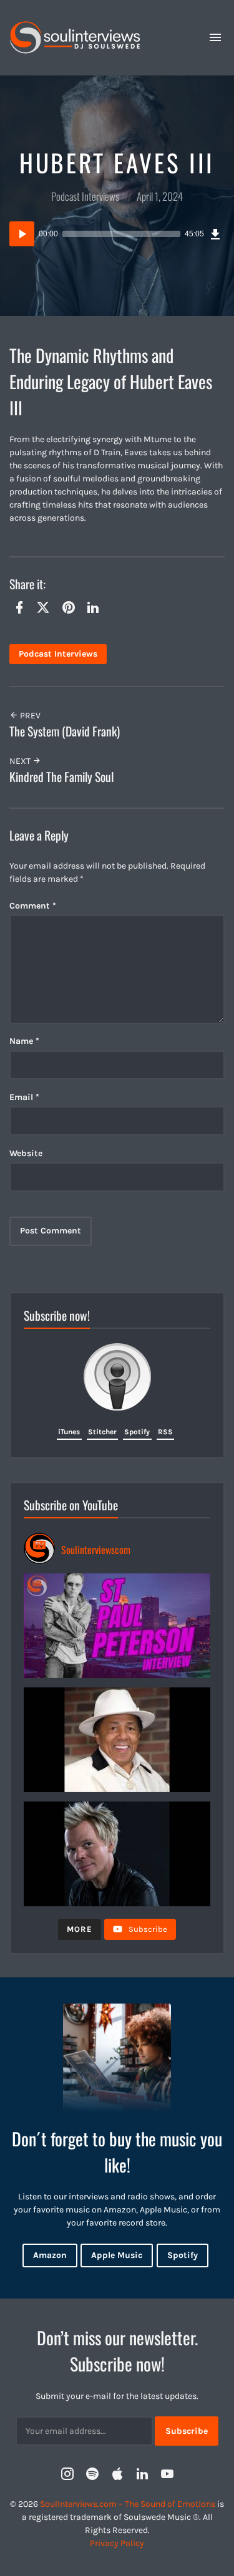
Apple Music (117, 2255)
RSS (165, 1432)
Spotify (137, 1432)
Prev (29, 716)
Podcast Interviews (85, 196)
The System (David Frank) (65, 731)
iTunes (69, 1432)
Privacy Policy (117, 2543)
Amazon (50, 2255)
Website (26, 1153)
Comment (33, 906)
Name (24, 1041)
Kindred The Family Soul (61, 777)
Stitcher (102, 1432)
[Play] (22, 234)
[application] (117, 234)
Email (24, 1097)
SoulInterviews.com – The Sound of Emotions (128, 2504)
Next (21, 761)
